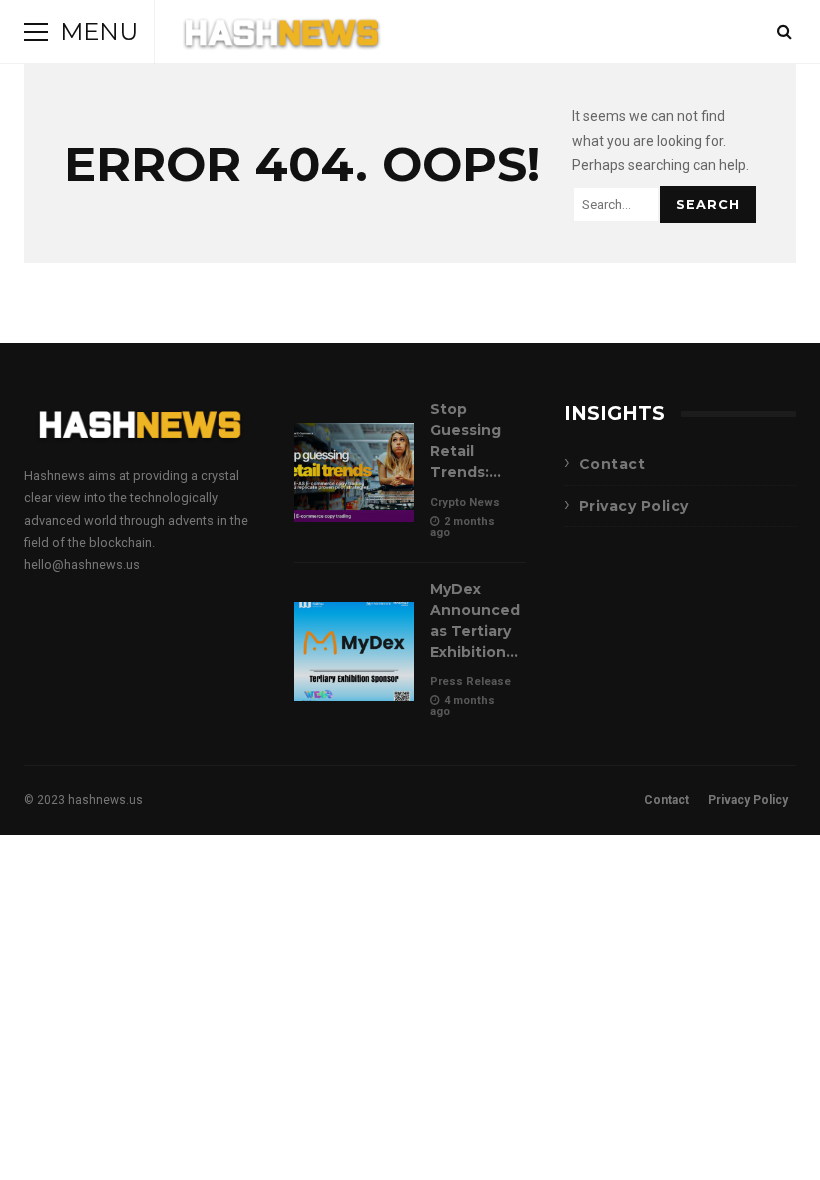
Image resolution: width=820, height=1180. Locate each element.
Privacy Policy (634, 506)
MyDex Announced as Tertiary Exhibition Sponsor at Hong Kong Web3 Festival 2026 (354, 651)
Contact (612, 464)
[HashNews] (282, 36)
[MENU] (36, 32)
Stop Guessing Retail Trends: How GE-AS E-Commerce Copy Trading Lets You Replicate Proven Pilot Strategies (354, 472)
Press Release (470, 681)
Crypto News (465, 502)
